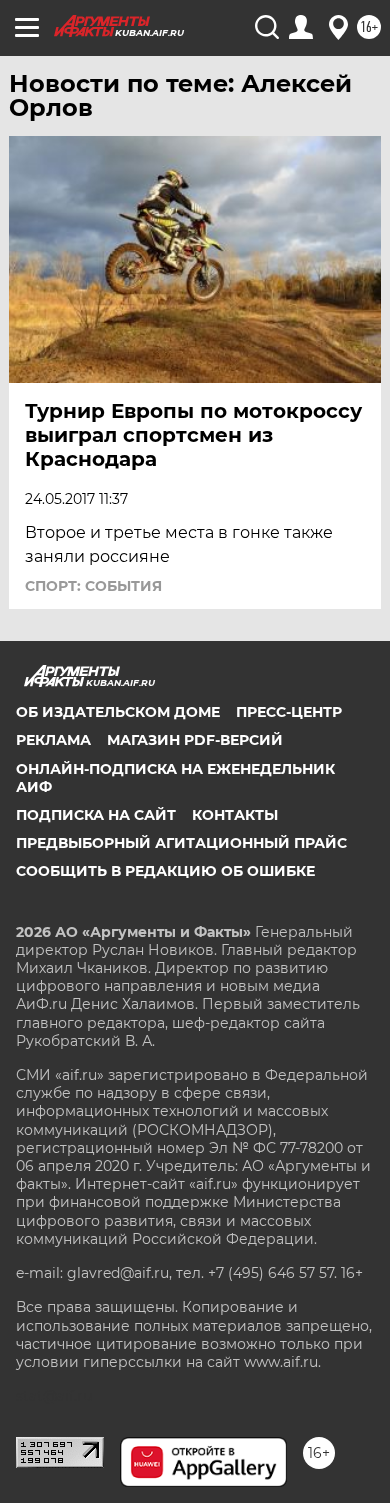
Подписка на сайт (96, 815)
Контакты (235, 815)
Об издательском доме (118, 712)
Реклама (53, 740)
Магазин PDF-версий (195, 740)
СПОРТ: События (93, 586)
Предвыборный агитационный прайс (181, 843)
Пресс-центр (289, 712)
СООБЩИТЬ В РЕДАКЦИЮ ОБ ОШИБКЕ (165, 871)
